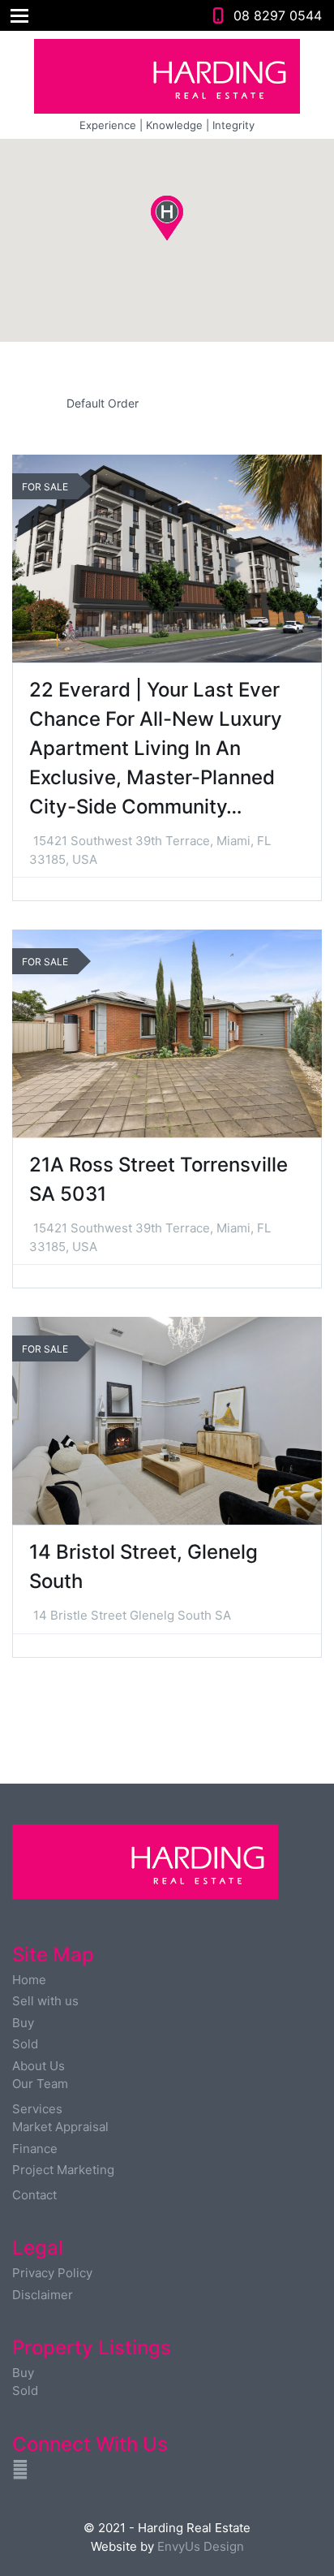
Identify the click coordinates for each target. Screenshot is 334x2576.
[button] (184, 241)
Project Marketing (63, 2170)
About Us (39, 2066)
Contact (34, 2195)
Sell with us (45, 2001)
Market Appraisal (60, 2127)
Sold (25, 2044)
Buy (23, 2023)
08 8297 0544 (278, 15)
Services (37, 2109)
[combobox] (167, 403)
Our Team (40, 2084)
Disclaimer (43, 2295)
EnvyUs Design (201, 2546)
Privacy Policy (52, 2273)
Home (29, 1980)
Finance (35, 2149)
